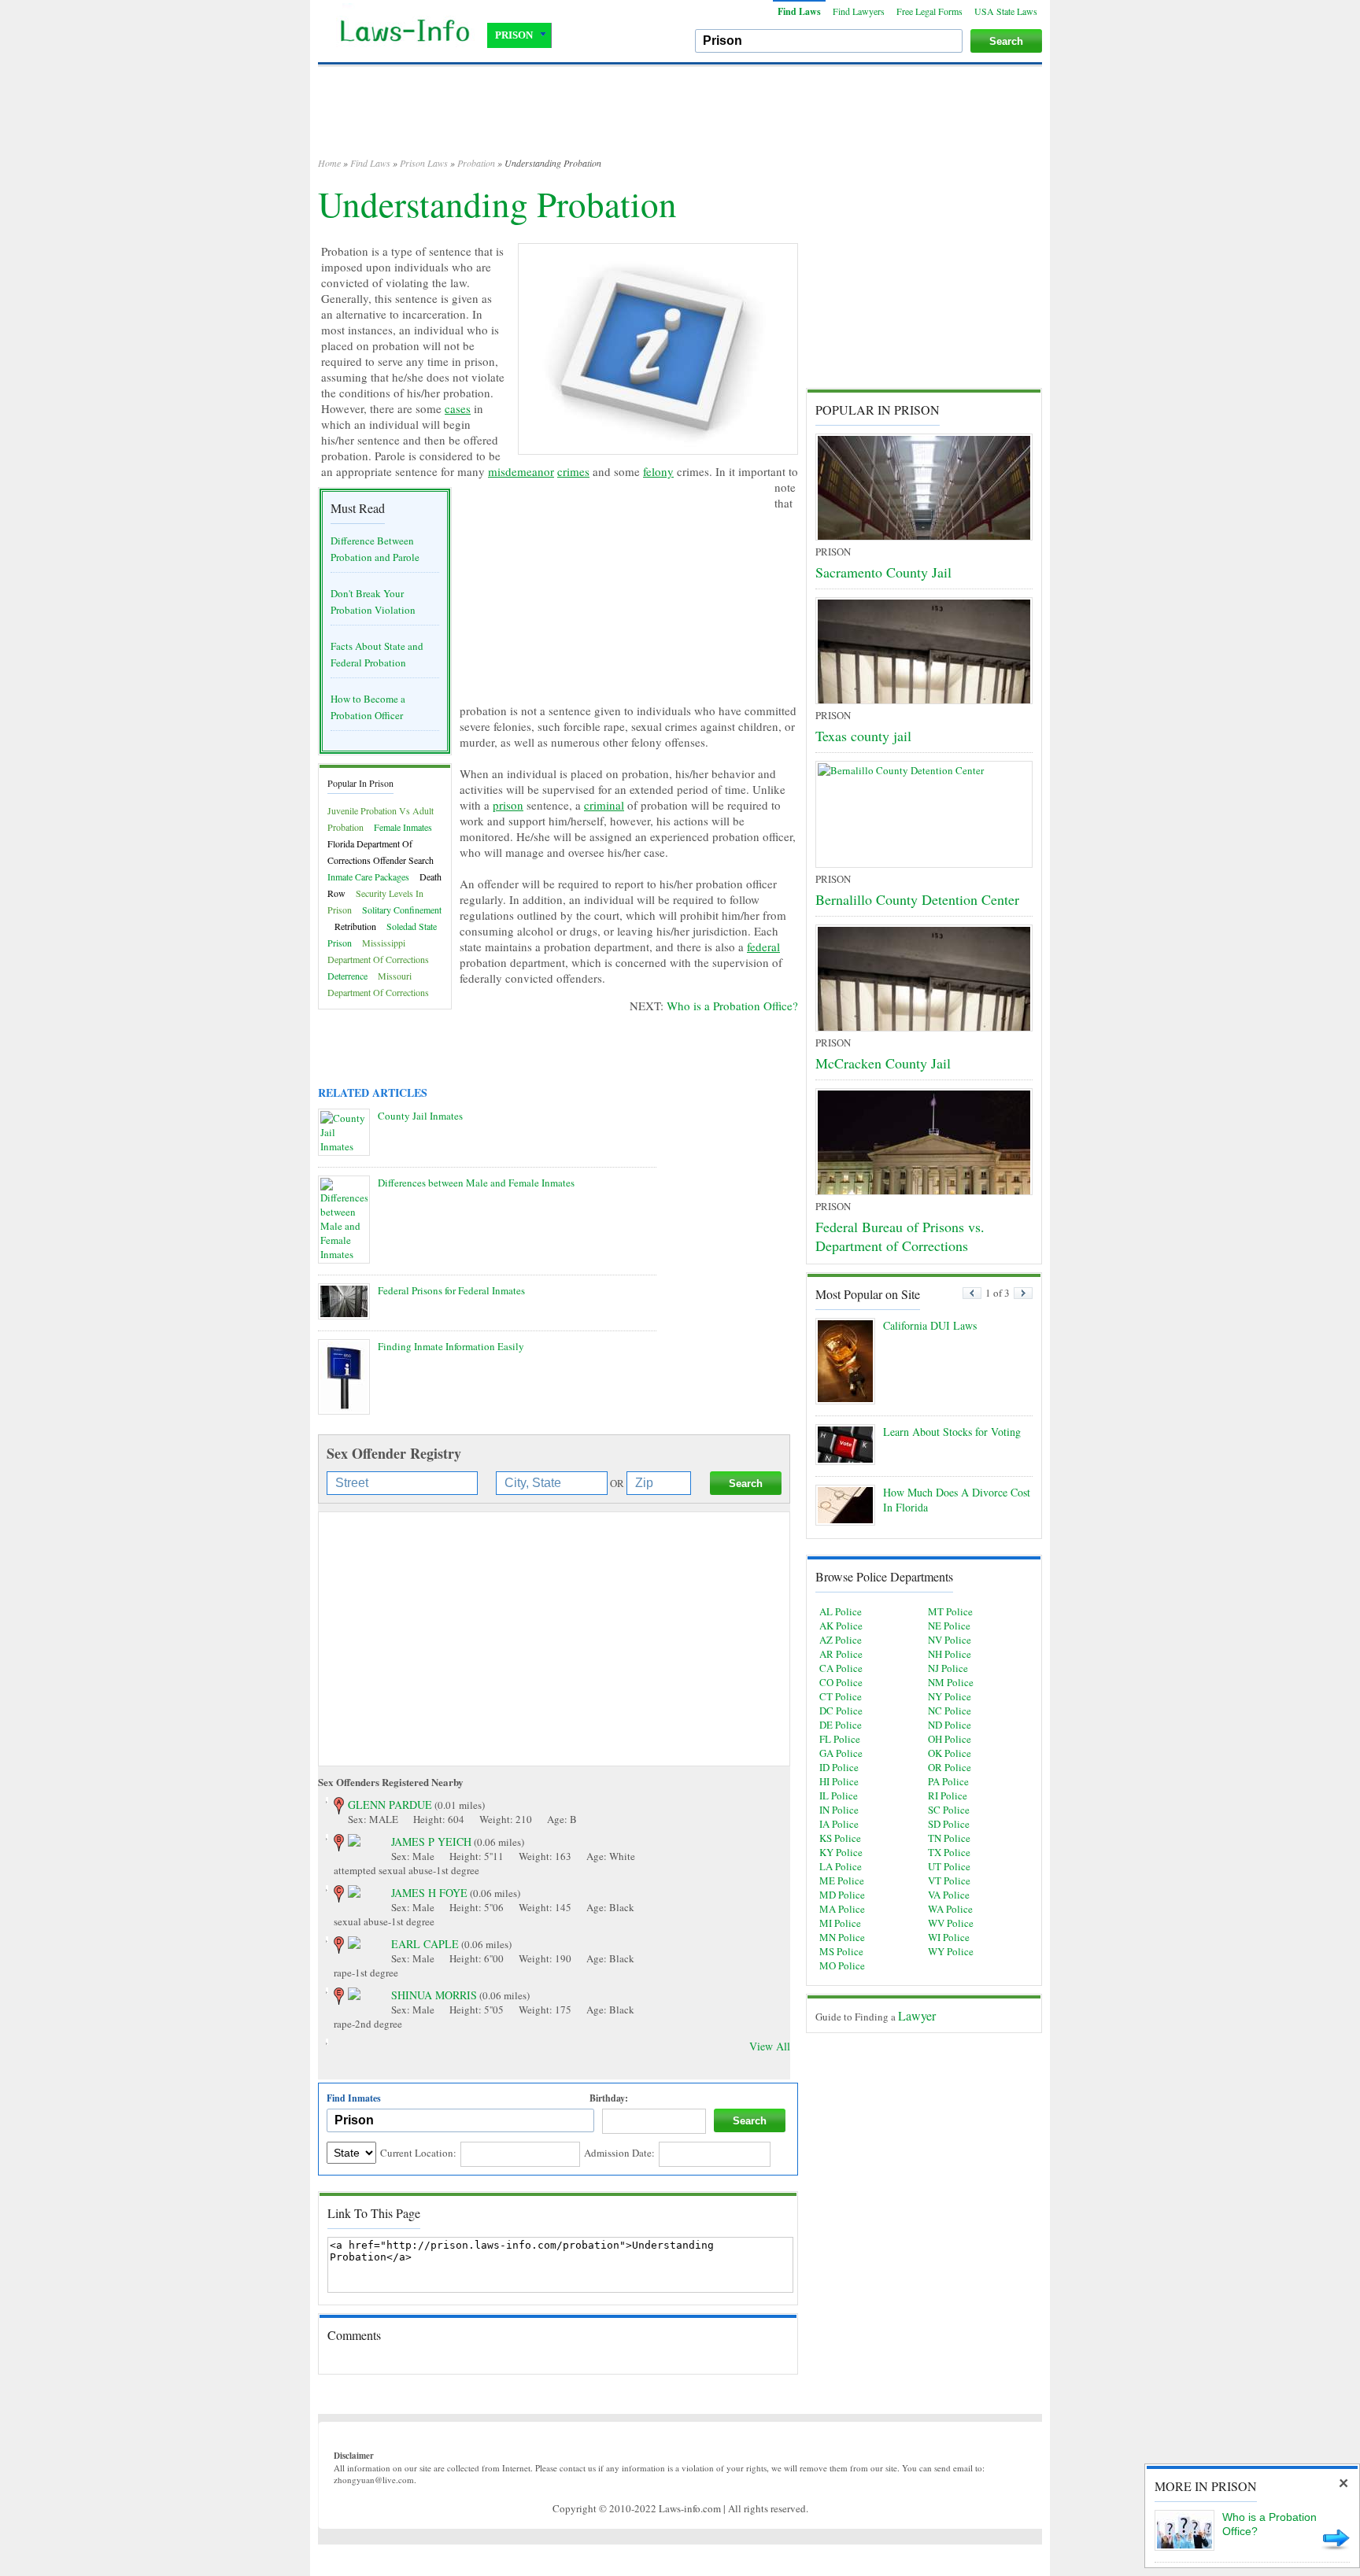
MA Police (842, 1909)
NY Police (950, 1696)
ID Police (839, 1767)
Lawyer (917, 2015)
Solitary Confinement (402, 910)
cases (458, 408)
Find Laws (799, 11)
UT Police (949, 1866)
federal (763, 947)
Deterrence (347, 976)
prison (508, 805)
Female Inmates (403, 827)
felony (658, 471)
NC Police (950, 1711)
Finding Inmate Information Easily (451, 1346)
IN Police (839, 1810)
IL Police (839, 1795)
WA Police (950, 1909)
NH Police (950, 1654)
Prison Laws (424, 163)
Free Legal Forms (929, 11)
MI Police (840, 1923)
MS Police (841, 1951)
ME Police (842, 1880)
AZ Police (841, 1640)
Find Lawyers (859, 11)
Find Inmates (354, 2098)
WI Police (949, 1937)
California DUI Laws (930, 1325)
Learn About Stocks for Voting (952, 1432)
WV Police (951, 1923)
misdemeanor (521, 471)
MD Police (842, 1895)
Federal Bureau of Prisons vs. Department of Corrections (900, 1236)
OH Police (950, 1739)
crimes (573, 471)
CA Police (841, 1668)
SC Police (949, 1810)
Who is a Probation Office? (732, 1006)
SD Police (949, 1824)
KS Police (840, 1838)
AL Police (841, 1611)
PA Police (948, 1781)
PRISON (514, 35)
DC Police (841, 1711)
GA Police (841, 1753)
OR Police (950, 1767)
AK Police (841, 1626)
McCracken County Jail (883, 1063)
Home (329, 163)
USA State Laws (1006, 11)
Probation (476, 163)
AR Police (841, 1654)
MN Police (842, 1937)
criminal (604, 805)
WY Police (951, 1951)
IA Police (839, 1824)
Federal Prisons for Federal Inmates (451, 1290)
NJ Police (948, 1668)
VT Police (949, 1880)
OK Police (950, 1753)
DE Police (841, 1725)
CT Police (841, 1696)
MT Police (950, 1611)
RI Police (948, 1795)
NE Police (949, 1626)
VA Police (949, 1895)
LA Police (841, 1866)
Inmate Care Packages (368, 877)
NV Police (950, 1640)
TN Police (949, 1838)
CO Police (841, 1682)
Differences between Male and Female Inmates (476, 1183)
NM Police (951, 1682)
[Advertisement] (680, 118)
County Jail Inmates (420, 1116)
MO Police (842, 1965)
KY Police (841, 1852)
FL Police (840, 1739)
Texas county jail (863, 736)
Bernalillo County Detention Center (917, 899)
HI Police (839, 1781)
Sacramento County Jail (883, 572)
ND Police (950, 1725)
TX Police (949, 1852)
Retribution (355, 926)
